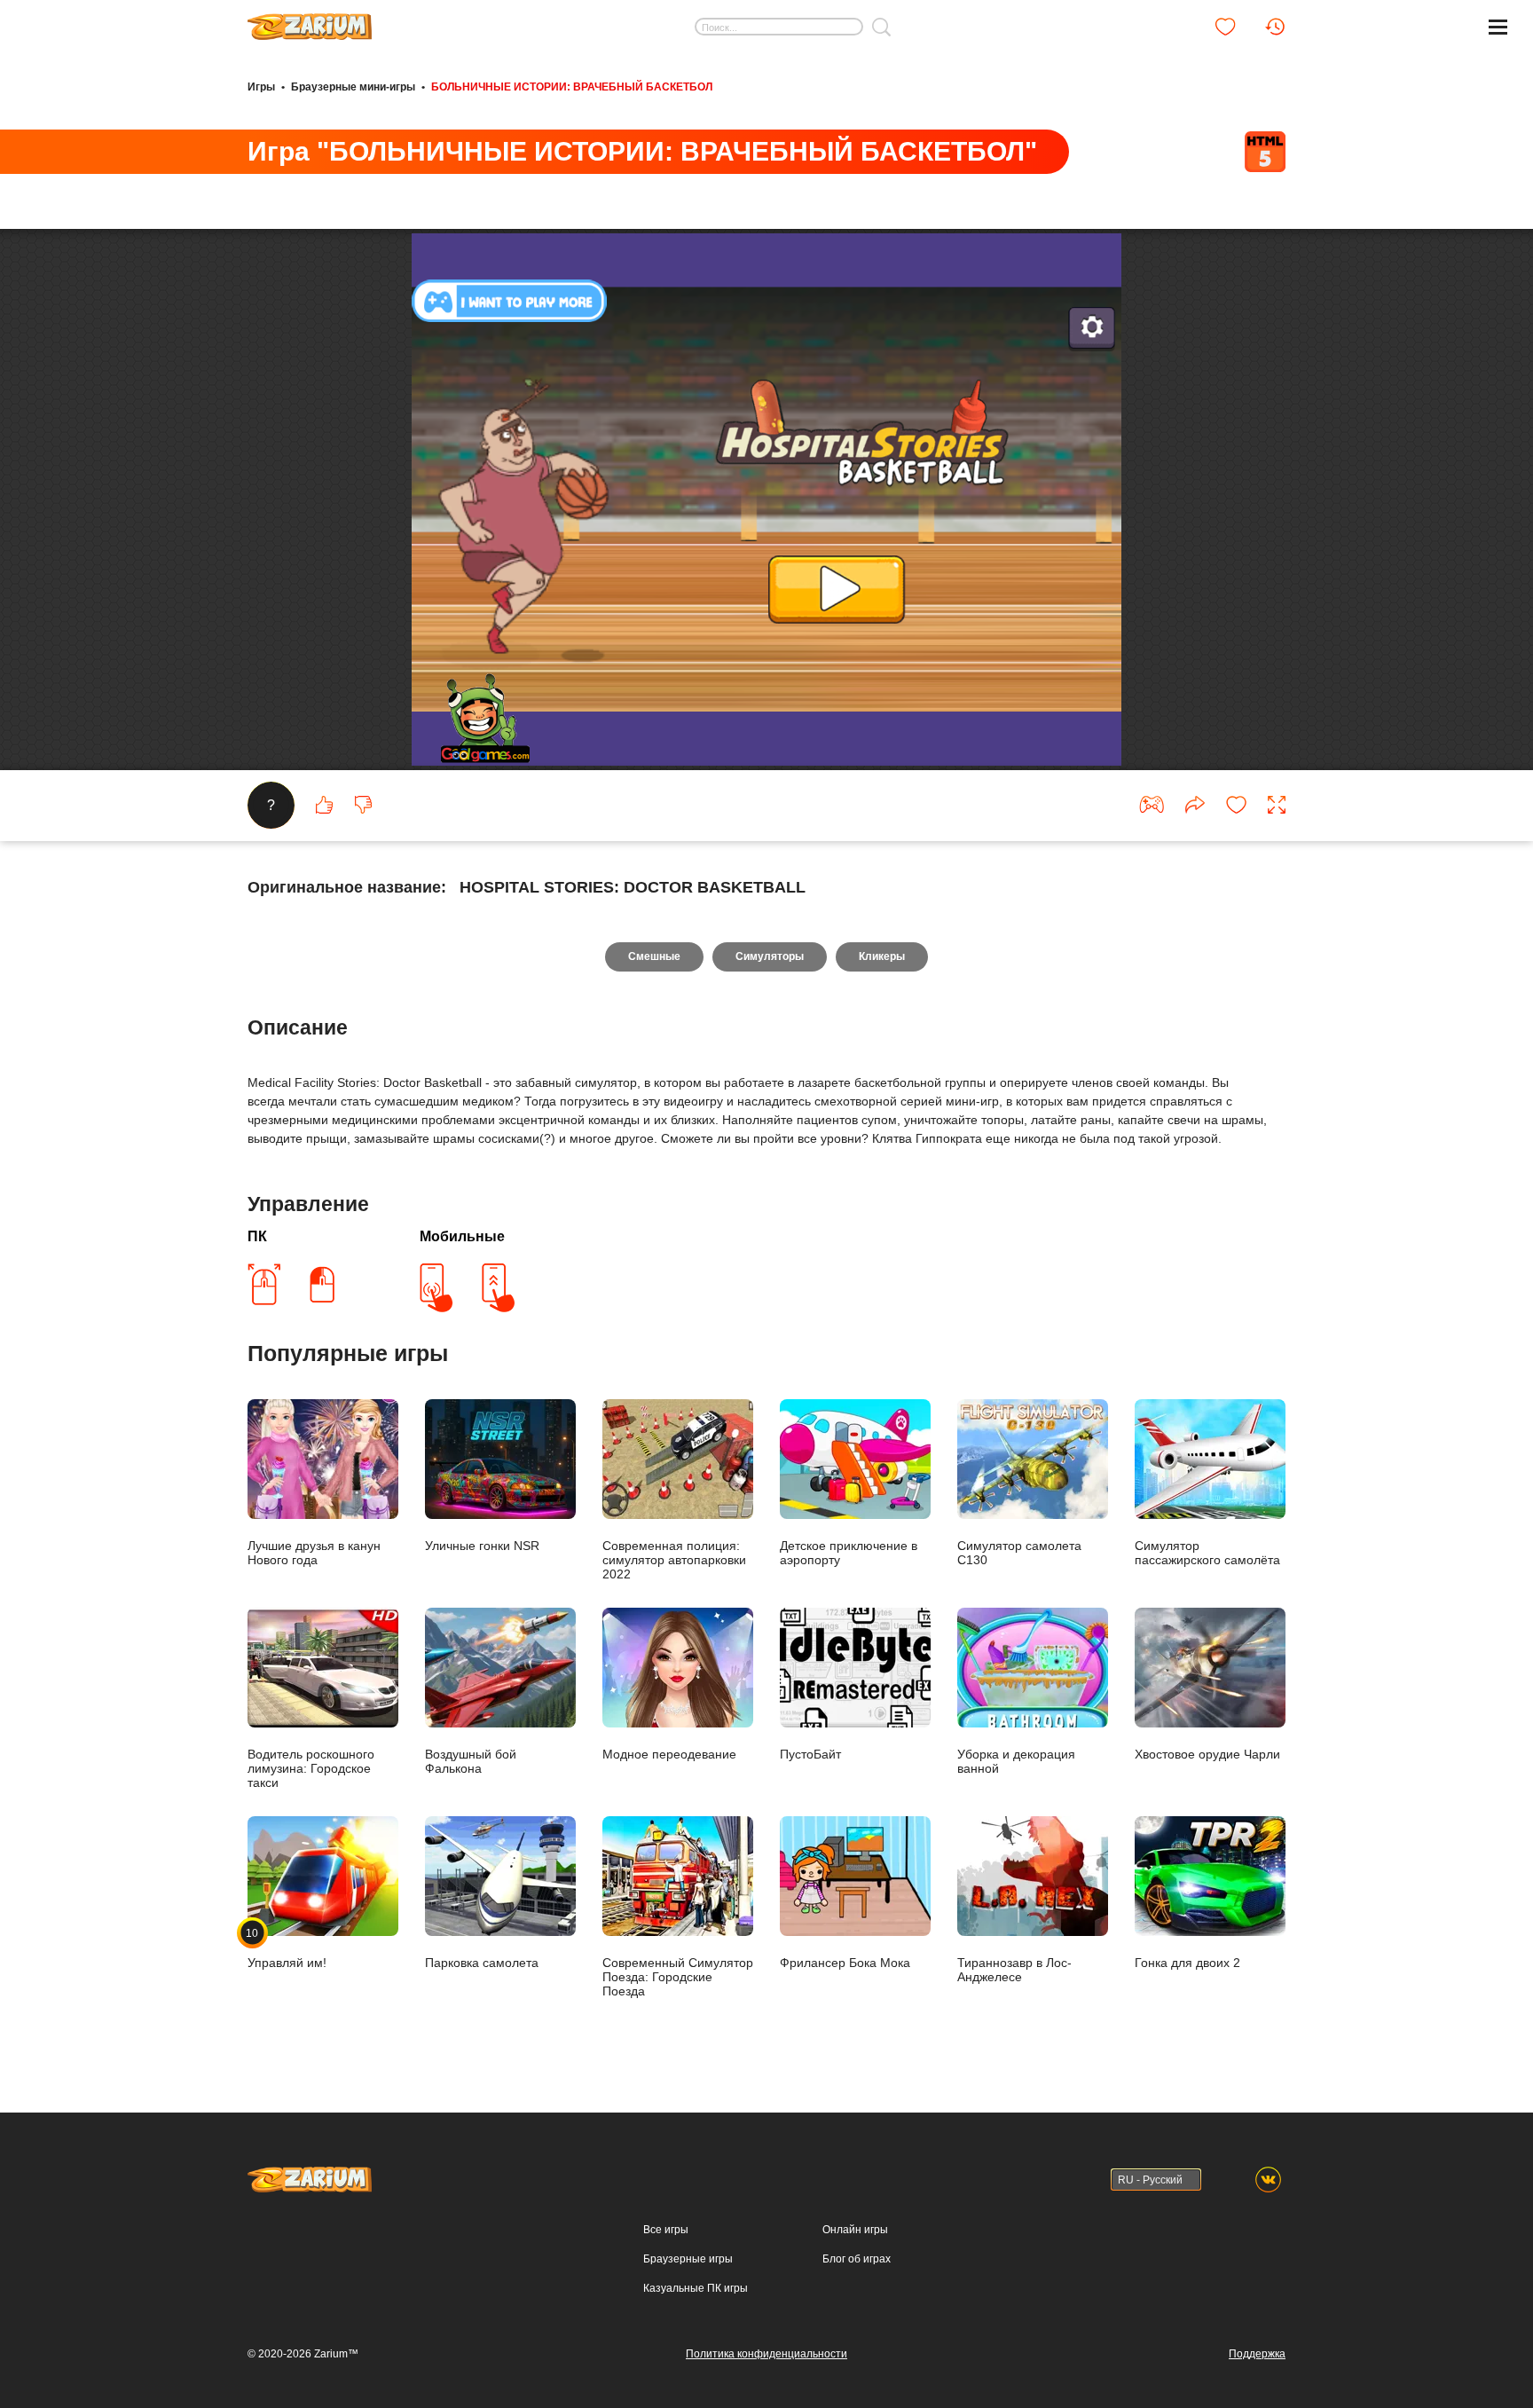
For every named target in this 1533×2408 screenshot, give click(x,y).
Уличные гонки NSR (482, 1546)
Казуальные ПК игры (696, 2288)
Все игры (666, 2230)
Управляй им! (287, 1948)
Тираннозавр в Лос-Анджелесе (1014, 1970)
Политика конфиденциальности (766, 2354)
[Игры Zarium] (310, 20)
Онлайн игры (855, 2230)
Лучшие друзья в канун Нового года (314, 1553)
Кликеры (882, 956)
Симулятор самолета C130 (1019, 1553)
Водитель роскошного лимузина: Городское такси (311, 1768)
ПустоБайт (810, 1754)
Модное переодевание (669, 1754)
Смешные (654, 956)
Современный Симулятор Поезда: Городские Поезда (678, 1977)
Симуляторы (770, 956)
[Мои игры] (1225, 27)
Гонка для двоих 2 (1187, 1963)
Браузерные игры (688, 2259)
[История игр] (1275, 27)
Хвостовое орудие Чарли (1207, 1754)
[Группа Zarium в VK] (1268, 2180)
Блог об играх (857, 2259)
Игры (261, 87)
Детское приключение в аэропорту (849, 1553)
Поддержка (1257, 2354)
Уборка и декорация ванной (1016, 1761)
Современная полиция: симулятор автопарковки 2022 (674, 1560)
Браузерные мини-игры (353, 87)
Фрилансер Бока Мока (845, 1963)
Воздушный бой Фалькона (471, 1761)
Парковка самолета (482, 1963)
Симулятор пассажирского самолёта (1207, 1553)
